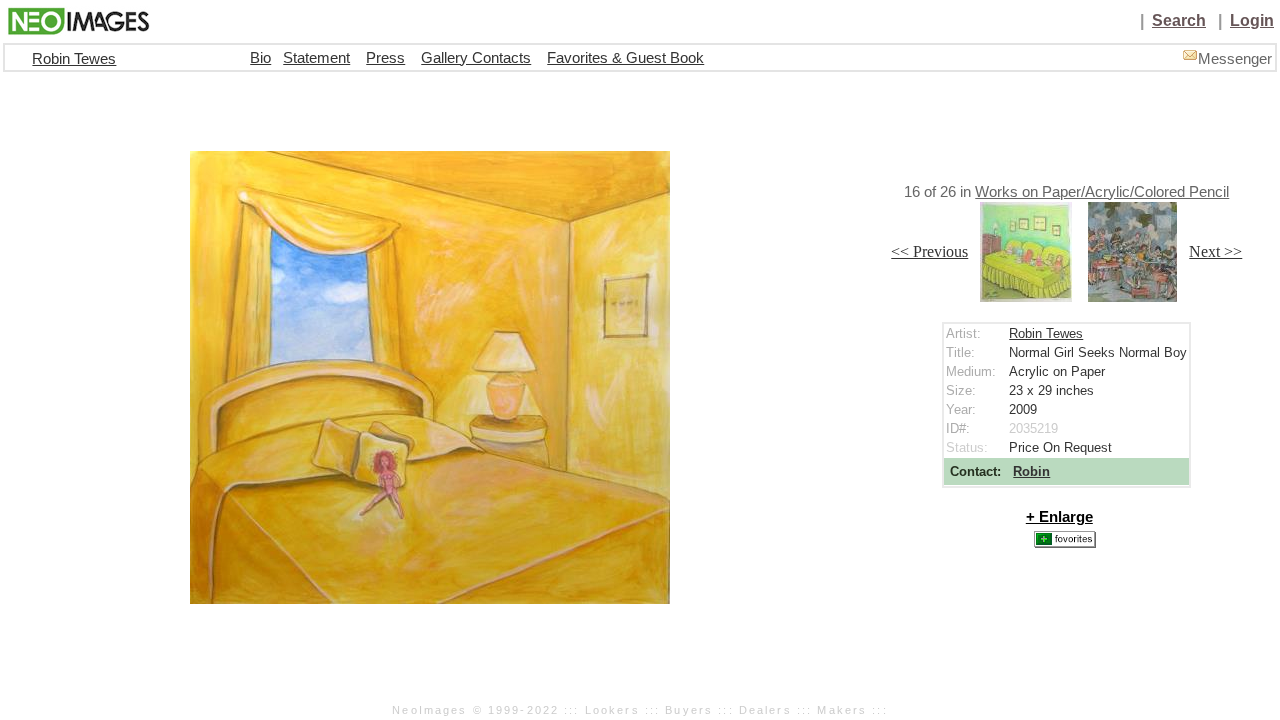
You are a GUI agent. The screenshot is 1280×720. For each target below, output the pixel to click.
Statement (316, 58)
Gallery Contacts (476, 58)
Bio (260, 58)
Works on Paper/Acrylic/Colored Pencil (1102, 192)
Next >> (1215, 251)
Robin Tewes (74, 59)
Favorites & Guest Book (625, 58)
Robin (1031, 471)
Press (385, 58)
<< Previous (929, 251)
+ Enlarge (1059, 517)
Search (1179, 20)
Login (1252, 20)
